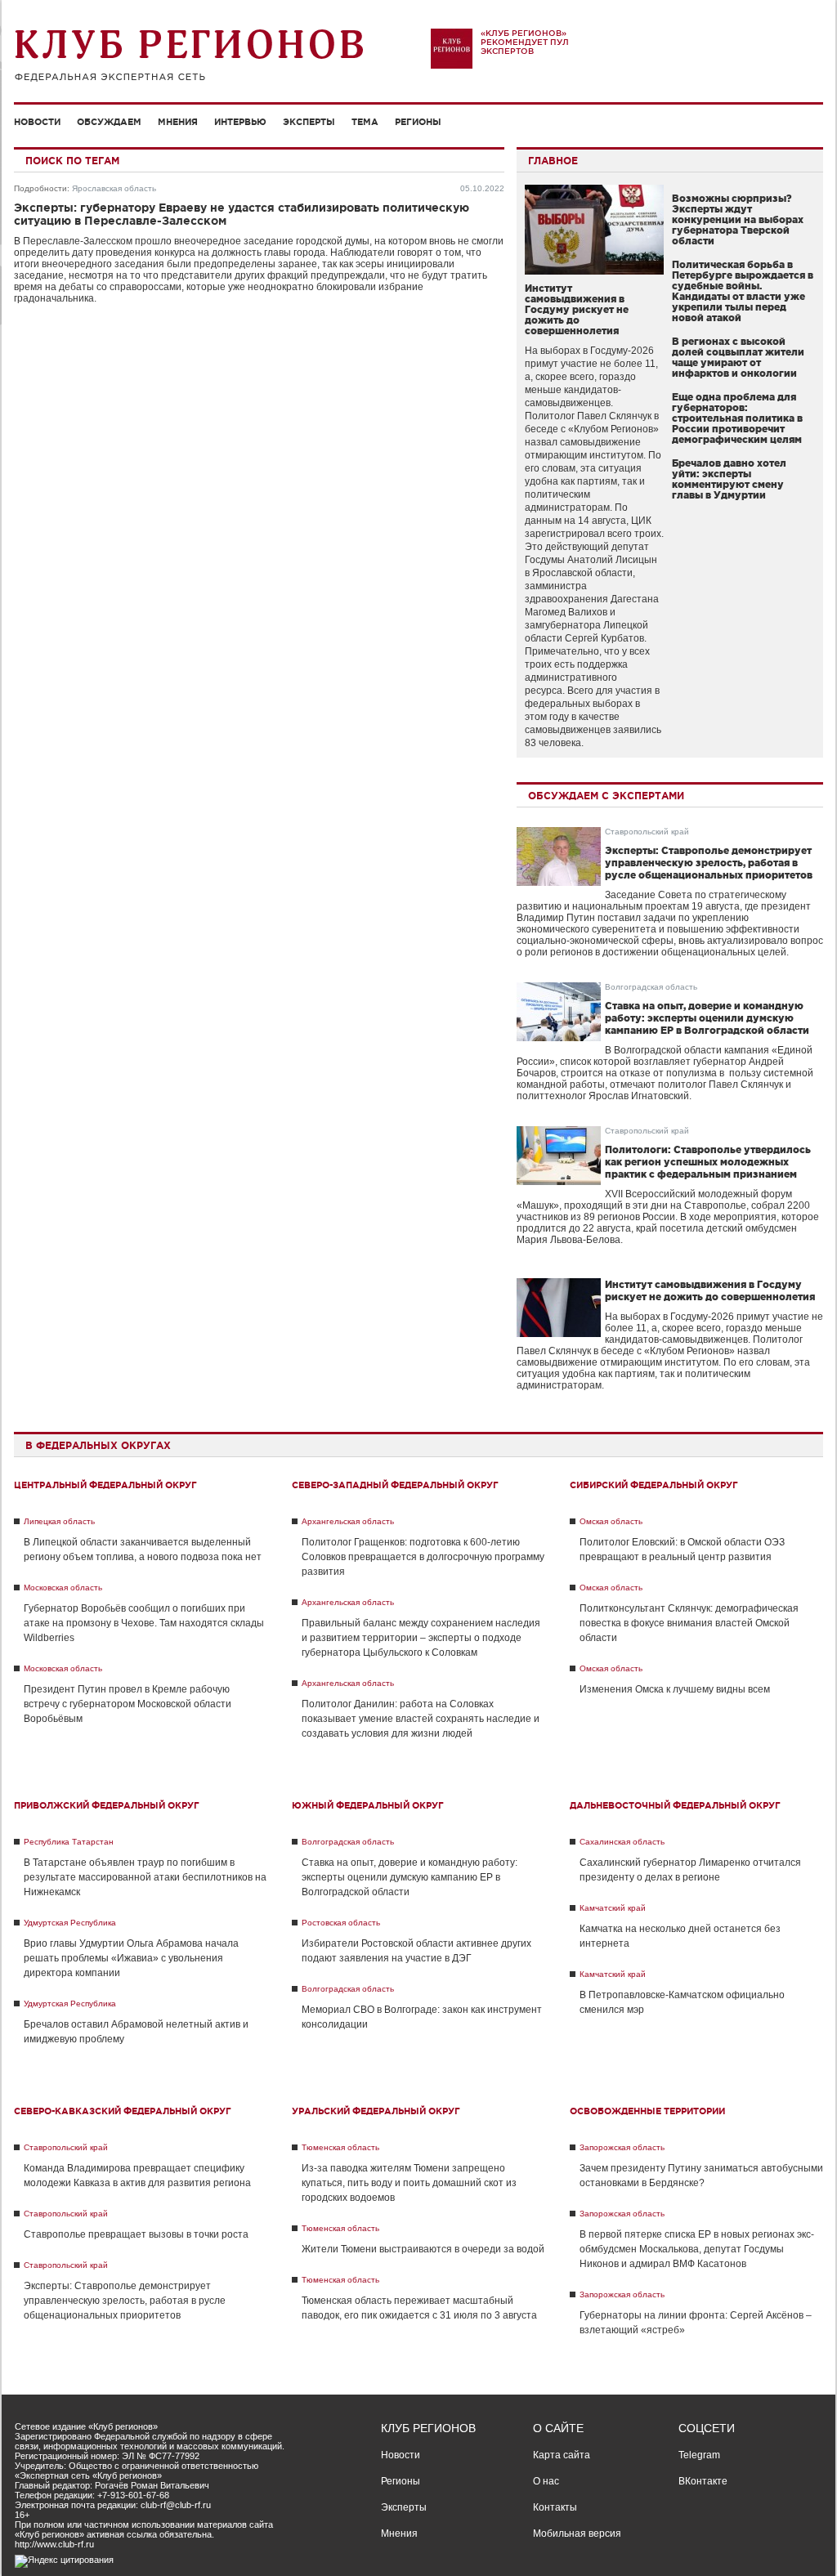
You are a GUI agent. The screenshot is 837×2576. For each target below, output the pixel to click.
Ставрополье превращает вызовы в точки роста (136, 2234)
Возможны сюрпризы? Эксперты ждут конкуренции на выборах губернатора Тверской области (738, 219)
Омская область (611, 1521)
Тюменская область (340, 2147)
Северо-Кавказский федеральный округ (123, 2111)
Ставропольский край (647, 832)
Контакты (555, 2507)
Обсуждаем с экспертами (606, 796)
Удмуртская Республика (70, 1923)
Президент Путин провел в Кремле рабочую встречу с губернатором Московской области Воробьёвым (128, 1704)
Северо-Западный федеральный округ (395, 1485)
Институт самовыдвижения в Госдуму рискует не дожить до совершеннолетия (577, 309)
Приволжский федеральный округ (107, 1805)
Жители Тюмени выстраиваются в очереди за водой (423, 2249)
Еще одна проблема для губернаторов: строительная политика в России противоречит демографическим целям (737, 418)
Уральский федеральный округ (376, 2111)
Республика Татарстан (69, 1842)
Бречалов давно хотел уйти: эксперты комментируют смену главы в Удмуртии (729, 479)
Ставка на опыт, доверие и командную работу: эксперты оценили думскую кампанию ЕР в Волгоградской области (707, 1018)
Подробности (40, 188)
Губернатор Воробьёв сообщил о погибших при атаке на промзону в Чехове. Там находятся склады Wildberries (144, 1623)
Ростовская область (341, 1923)
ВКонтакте (703, 2481)
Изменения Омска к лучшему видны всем (675, 1689)
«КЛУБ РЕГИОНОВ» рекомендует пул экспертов (525, 42)
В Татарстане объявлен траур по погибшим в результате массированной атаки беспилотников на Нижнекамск (145, 1877)
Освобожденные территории (647, 2111)
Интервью (240, 122)
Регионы (418, 122)
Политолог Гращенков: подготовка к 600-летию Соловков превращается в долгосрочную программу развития (423, 1557)
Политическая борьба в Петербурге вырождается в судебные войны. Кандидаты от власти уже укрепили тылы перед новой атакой (743, 291)
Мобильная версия (577, 2534)
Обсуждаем (109, 122)
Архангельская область (348, 1521)
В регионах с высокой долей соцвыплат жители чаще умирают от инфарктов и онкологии (738, 357)
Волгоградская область (651, 987)
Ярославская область (114, 188)
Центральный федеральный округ (105, 1485)
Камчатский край (613, 1908)
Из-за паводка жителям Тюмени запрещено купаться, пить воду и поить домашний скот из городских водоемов (409, 2183)
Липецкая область (59, 1521)
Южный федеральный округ (368, 1805)
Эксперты (309, 122)
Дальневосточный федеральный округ (675, 1805)
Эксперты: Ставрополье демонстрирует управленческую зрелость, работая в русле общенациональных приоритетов (709, 863)
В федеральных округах (98, 1445)
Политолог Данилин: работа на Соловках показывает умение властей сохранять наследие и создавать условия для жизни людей (421, 1719)
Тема (365, 122)
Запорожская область (622, 2147)
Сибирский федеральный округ (654, 1485)
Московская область (63, 1588)
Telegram (699, 2455)
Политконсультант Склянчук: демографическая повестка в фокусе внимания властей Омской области (689, 1623)
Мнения (178, 122)
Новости (37, 122)
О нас (546, 2481)
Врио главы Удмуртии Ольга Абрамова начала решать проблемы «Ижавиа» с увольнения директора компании (131, 1958)
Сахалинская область (622, 1842)
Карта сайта (562, 2455)
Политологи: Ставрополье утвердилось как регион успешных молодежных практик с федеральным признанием (708, 1162)
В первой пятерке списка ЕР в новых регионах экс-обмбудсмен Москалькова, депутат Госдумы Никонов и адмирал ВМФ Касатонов (697, 2249)
